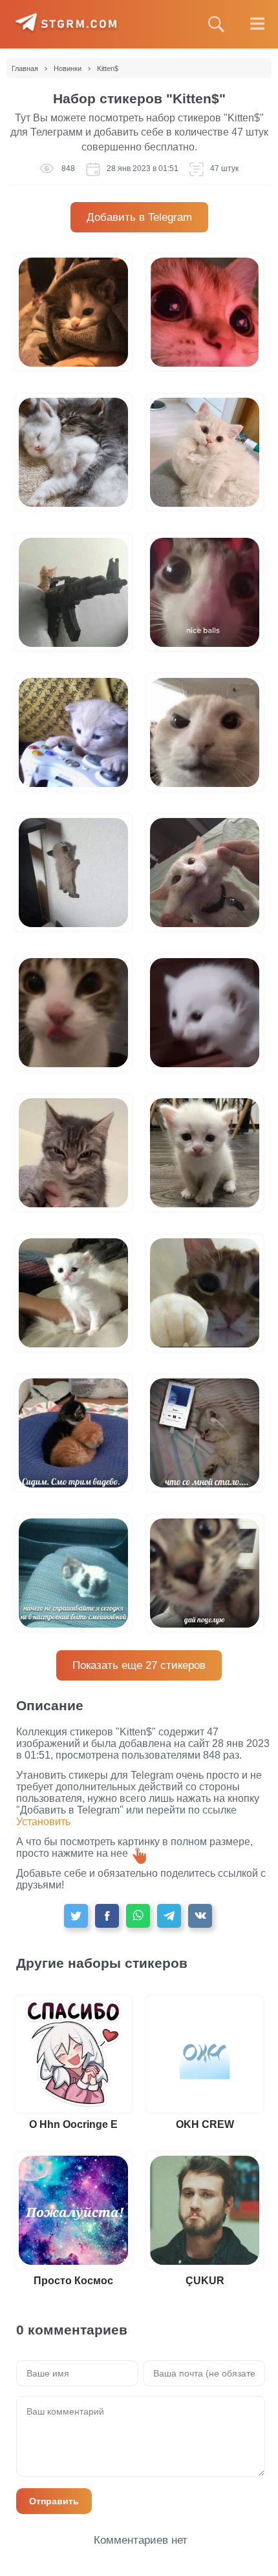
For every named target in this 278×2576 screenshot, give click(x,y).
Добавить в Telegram (139, 217)
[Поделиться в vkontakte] (200, 1916)
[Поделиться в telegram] (169, 1916)
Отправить (54, 2501)
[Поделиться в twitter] (76, 1916)
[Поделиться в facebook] (107, 1916)
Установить (43, 1822)
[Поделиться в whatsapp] (138, 1916)
